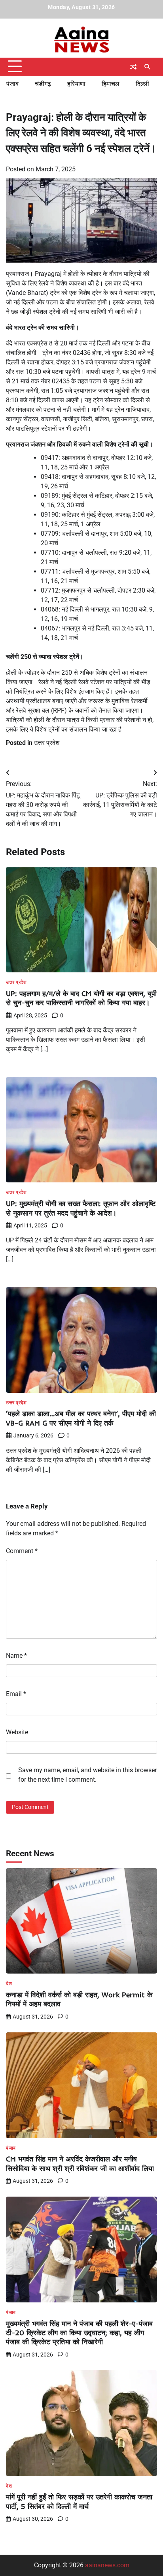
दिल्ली (142, 84)
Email (16, 1694)
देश (9, 1984)
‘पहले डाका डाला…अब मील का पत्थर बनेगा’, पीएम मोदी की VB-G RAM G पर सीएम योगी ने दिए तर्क (81, 1418)
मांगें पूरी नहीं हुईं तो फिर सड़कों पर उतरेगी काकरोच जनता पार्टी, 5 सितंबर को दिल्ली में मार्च (79, 2501)
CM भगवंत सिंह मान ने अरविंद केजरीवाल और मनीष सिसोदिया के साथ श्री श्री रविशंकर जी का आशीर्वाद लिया (80, 2163)
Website (17, 1732)
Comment (22, 1551)
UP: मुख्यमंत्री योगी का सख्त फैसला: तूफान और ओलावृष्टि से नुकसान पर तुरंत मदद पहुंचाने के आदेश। (81, 1208)
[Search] (147, 67)
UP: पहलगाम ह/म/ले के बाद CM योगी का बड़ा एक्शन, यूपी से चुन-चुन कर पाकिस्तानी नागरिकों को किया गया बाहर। (81, 998)
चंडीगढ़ (43, 84)
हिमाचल (111, 84)
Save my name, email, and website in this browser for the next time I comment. (87, 1775)
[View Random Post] (133, 67)
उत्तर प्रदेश (47, 743)
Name (16, 1656)
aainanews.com (107, 2565)
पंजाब (12, 84)
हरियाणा (76, 84)
